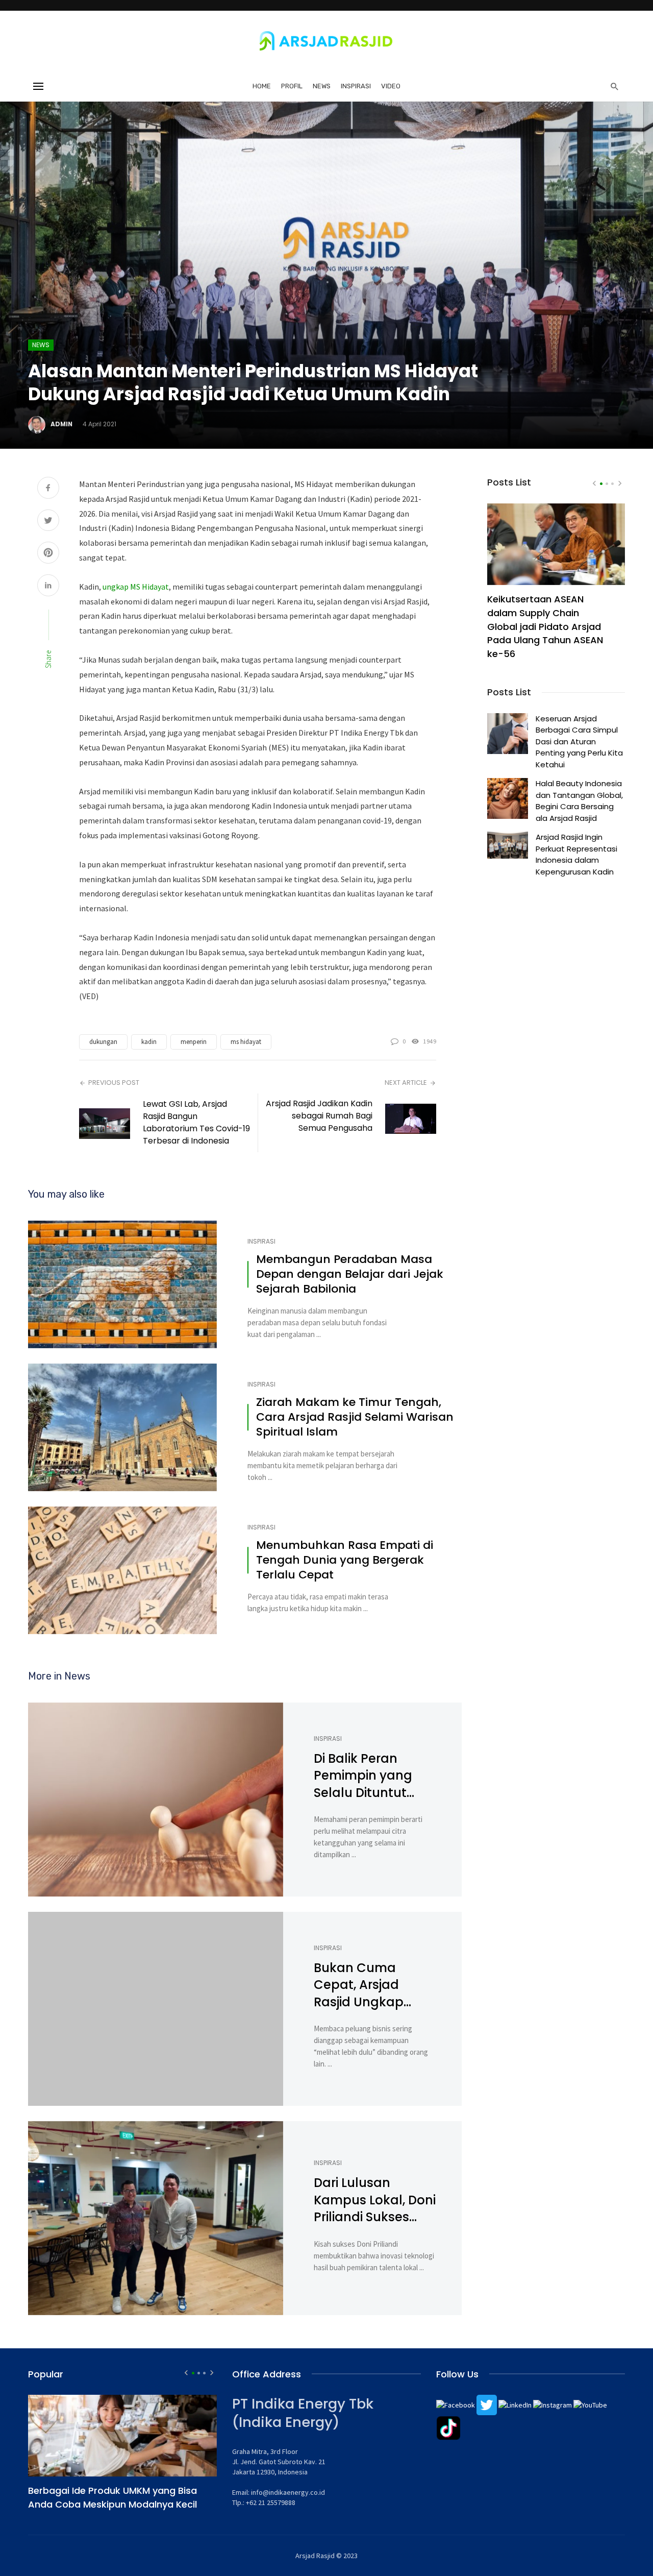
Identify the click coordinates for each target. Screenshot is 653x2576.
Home (262, 86)
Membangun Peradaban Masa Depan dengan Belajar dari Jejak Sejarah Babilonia (350, 1274)
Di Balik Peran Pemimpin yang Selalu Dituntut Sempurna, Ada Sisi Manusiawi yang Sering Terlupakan (373, 1776)
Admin (61, 424)
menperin (194, 1042)
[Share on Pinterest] (48, 554)
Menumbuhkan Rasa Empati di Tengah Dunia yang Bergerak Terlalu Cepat (345, 1560)
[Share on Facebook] (48, 489)
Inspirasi (356, 86)
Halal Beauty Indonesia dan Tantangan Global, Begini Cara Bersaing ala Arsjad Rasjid (579, 800)
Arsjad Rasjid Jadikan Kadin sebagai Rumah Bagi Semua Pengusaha (319, 1116)
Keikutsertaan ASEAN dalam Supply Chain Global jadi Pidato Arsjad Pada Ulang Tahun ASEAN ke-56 (545, 627)
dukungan (103, 1042)
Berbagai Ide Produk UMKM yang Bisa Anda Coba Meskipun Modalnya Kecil (112, 2497)
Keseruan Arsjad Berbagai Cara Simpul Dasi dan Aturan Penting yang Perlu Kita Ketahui (579, 742)
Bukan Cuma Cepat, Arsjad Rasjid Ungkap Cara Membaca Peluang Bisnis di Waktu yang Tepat (372, 1985)
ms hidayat (246, 1042)
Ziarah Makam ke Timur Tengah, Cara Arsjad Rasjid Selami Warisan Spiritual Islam (355, 1417)
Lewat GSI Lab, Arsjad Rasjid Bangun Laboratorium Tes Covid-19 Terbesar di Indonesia (196, 1122)
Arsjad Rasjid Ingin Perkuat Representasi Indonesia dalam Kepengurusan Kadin (576, 854)
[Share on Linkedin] (48, 586)
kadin (149, 1042)
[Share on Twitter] (48, 521)
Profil (292, 86)
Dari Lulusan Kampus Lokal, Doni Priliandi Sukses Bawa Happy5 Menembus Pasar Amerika (375, 2200)
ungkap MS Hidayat (136, 587)
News (322, 86)
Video (391, 86)
